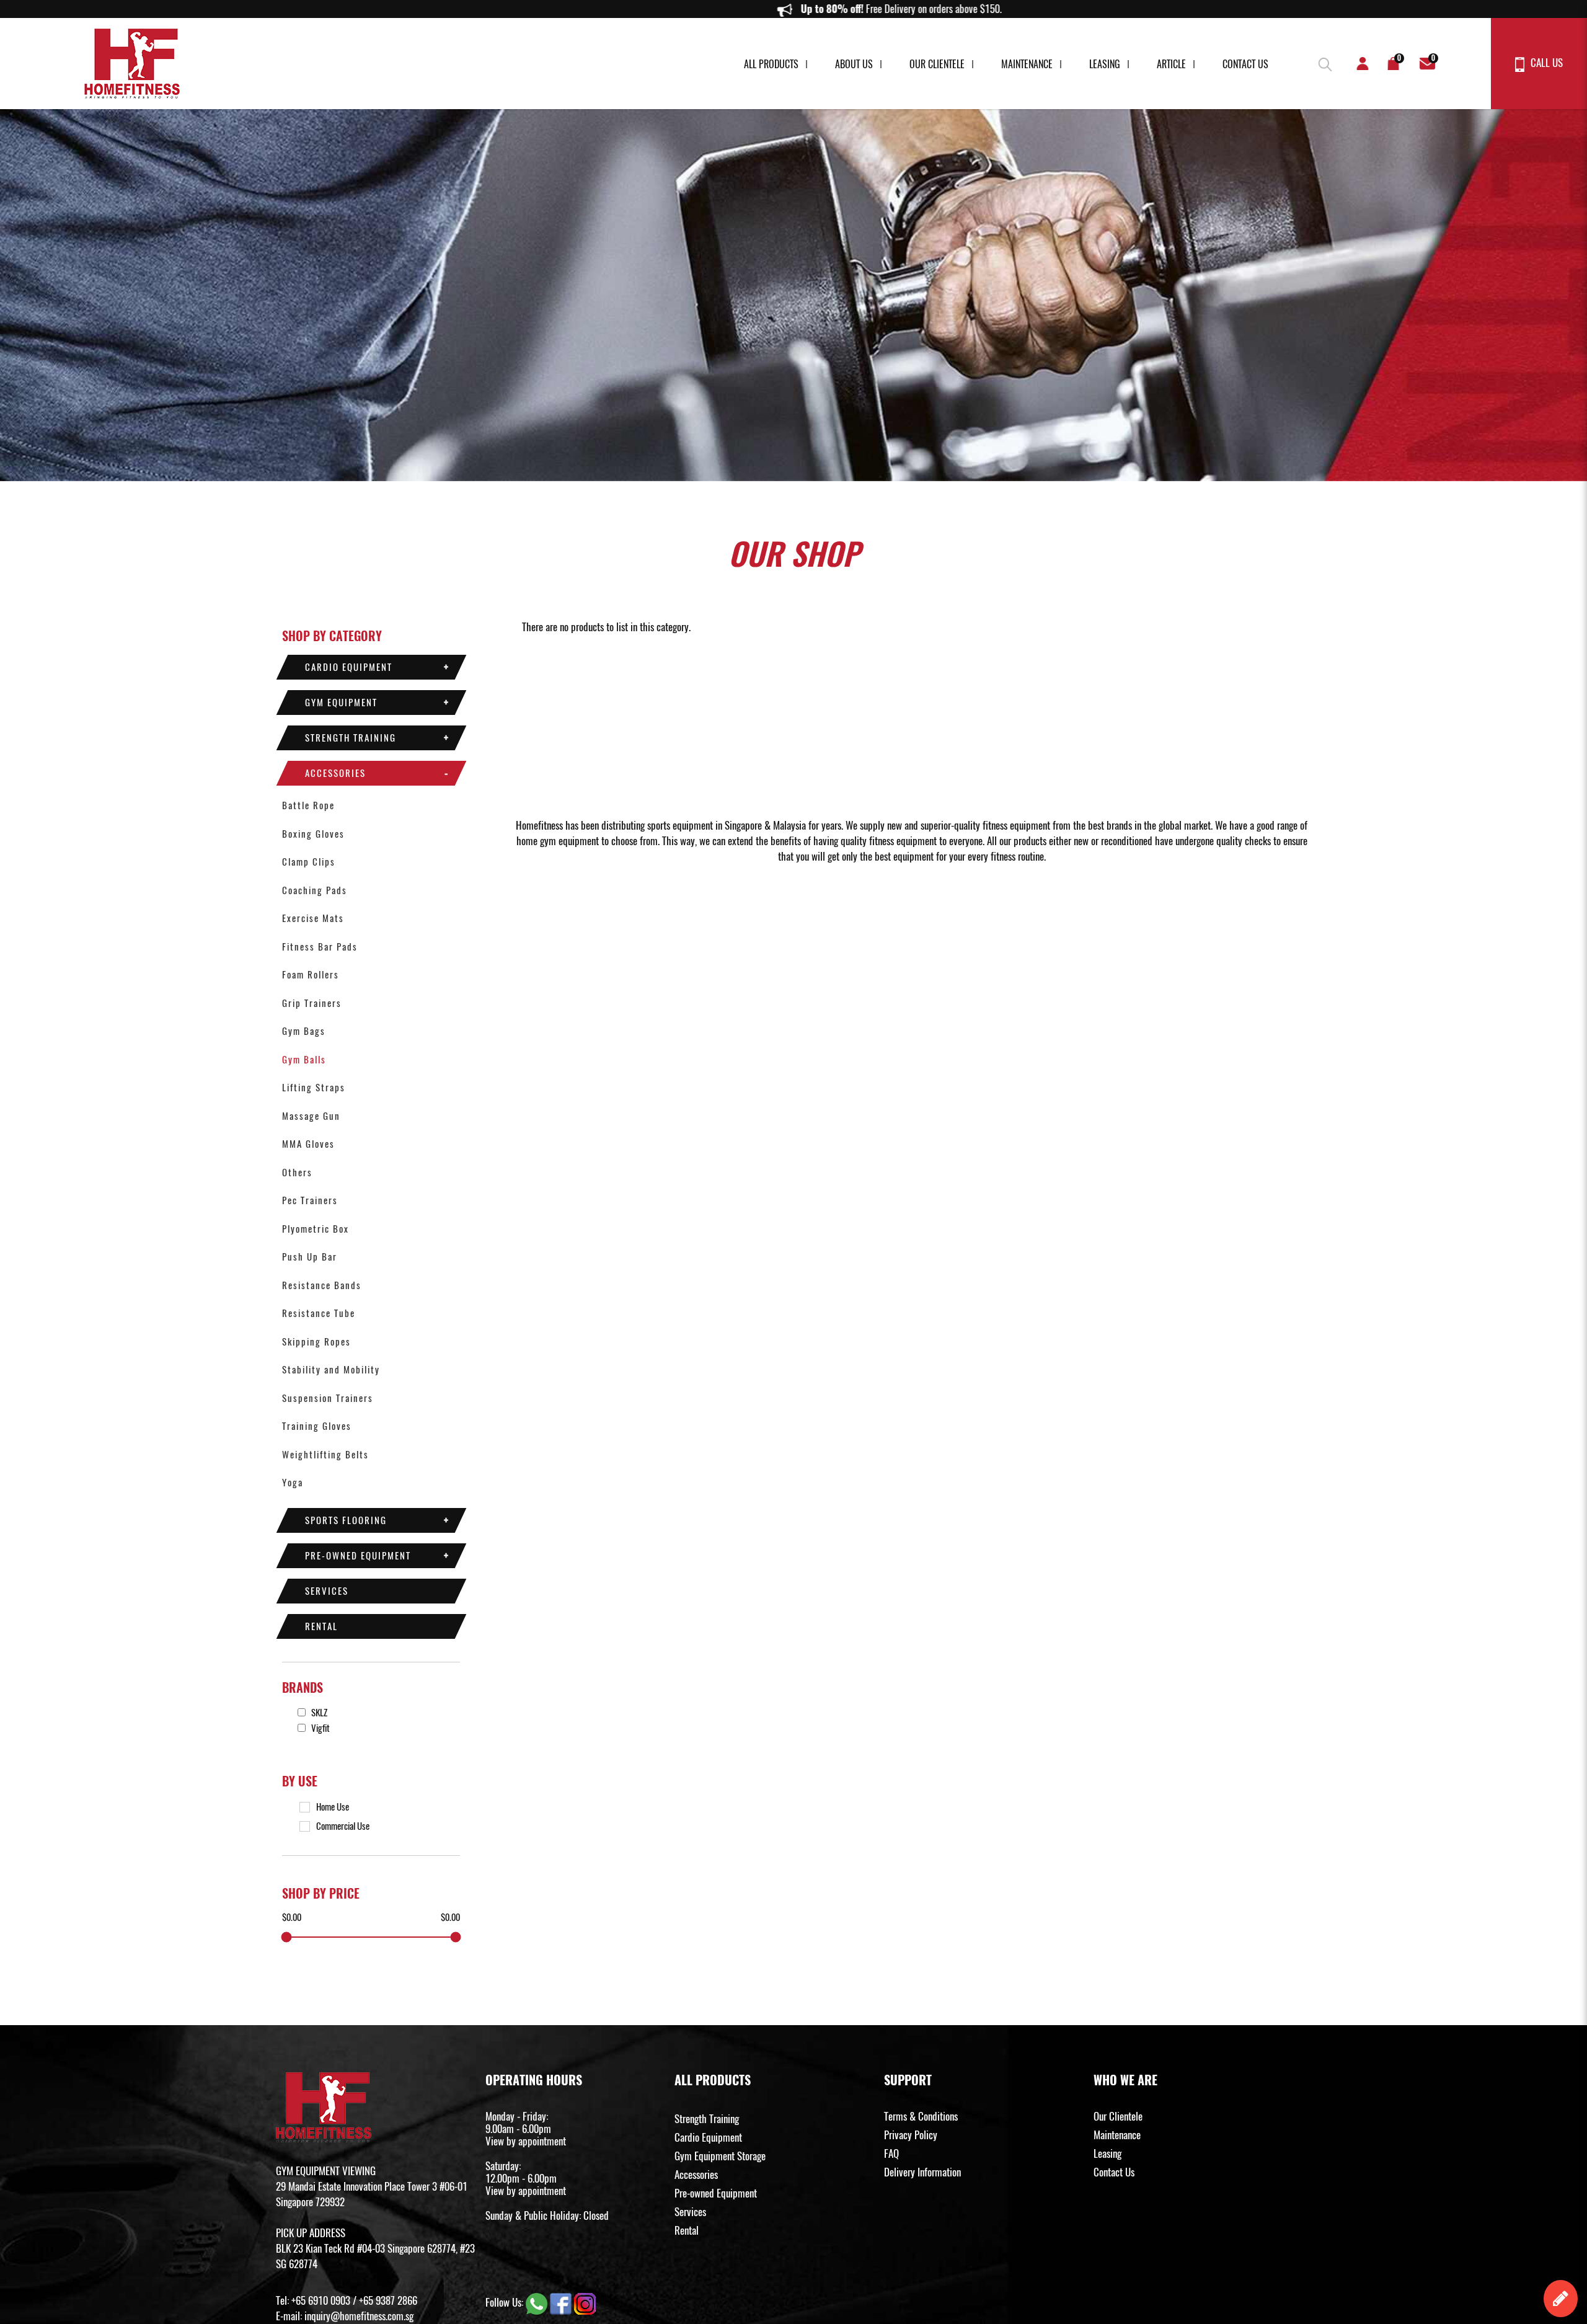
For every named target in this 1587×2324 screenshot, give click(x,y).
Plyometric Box (316, 1229)
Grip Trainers (312, 1003)
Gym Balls (304, 1060)
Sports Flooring (346, 1520)
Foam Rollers (311, 975)
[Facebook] (562, 2303)
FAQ (891, 2153)
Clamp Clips (309, 862)
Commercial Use (343, 1826)
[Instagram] (585, 2303)
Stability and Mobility (331, 1370)
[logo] (132, 64)
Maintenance (1027, 64)
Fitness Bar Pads (320, 947)
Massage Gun (311, 1116)
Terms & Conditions (921, 2116)
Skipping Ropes (316, 1342)
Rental (321, 1626)
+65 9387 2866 (388, 2300)
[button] (1324, 62)
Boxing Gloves (313, 834)
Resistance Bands (322, 1285)
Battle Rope (308, 805)
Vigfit (320, 1728)
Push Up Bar (310, 1257)
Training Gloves (317, 1426)
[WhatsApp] (538, 2303)
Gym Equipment (341, 703)
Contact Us (1245, 64)
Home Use (333, 1807)
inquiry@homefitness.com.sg (359, 2316)
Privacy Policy (911, 2135)
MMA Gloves (308, 1144)
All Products (771, 64)
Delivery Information (922, 2172)
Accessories (335, 773)
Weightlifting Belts (325, 1455)
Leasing (1105, 64)
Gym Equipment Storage (720, 2156)
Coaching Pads (315, 890)
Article (1171, 64)
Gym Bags (304, 1031)
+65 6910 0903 (321, 2300)
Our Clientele (937, 64)
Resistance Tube (319, 1313)
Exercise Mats (313, 918)
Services (327, 1591)
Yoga (293, 1483)
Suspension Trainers (328, 1398)
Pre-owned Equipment (358, 1556)
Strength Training (351, 738)
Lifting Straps (314, 1088)
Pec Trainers (310, 1200)
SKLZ (318, 1713)
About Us (854, 64)
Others (297, 1173)
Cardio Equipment (349, 667)
